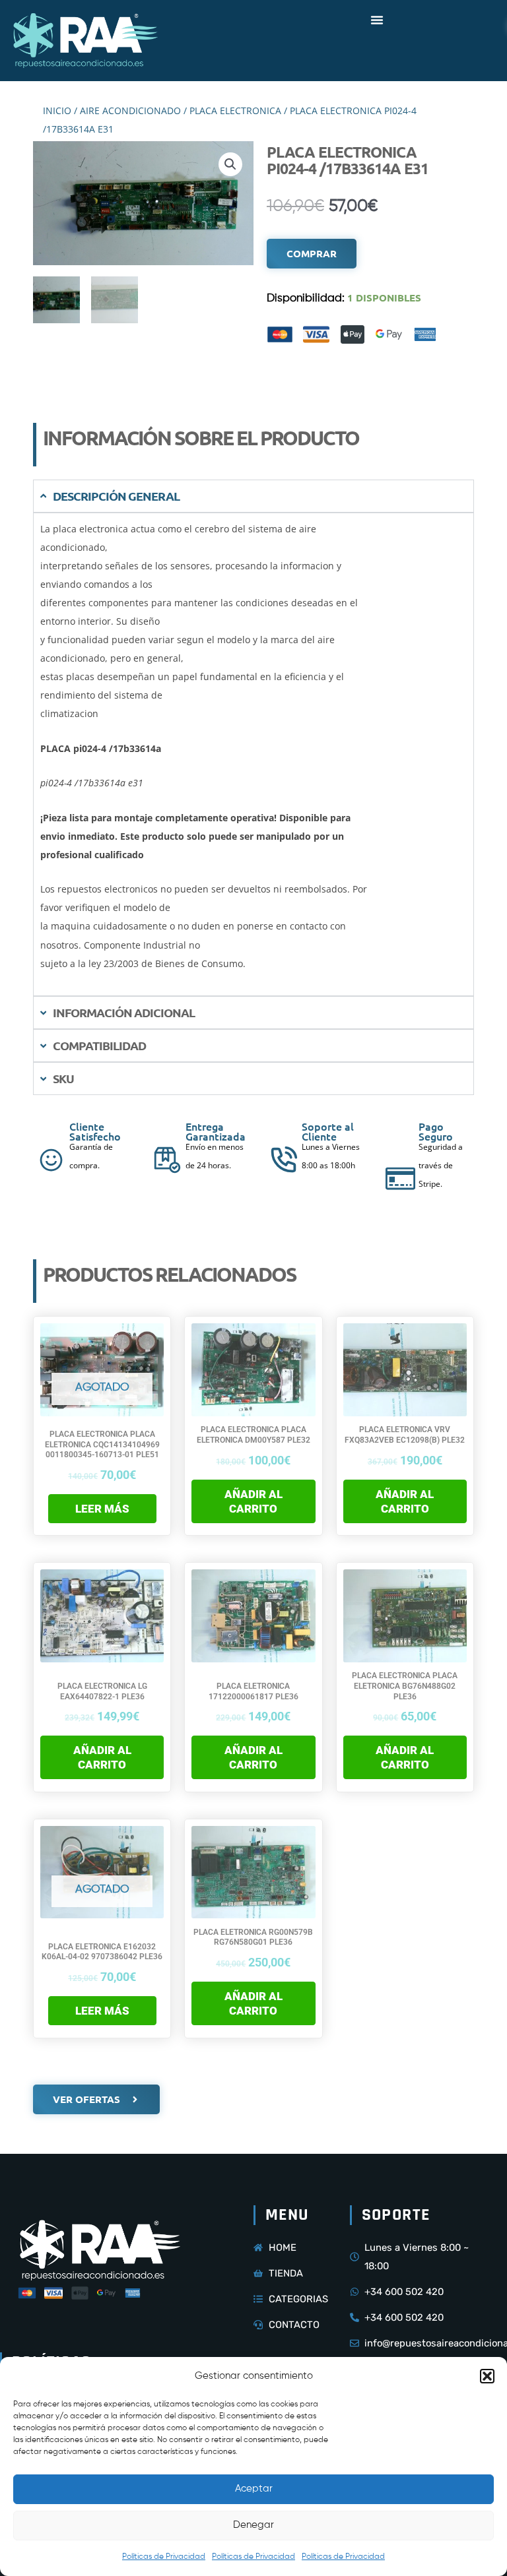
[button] (487, 2376)
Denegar (253, 2525)
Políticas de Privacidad (164, 2557)
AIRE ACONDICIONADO (130, 110)
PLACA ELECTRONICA (235, 110)
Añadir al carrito (253, 1501)
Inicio (57, 110)
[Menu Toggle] (377, 20)
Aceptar (254, 2489)
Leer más (102, 1509)
